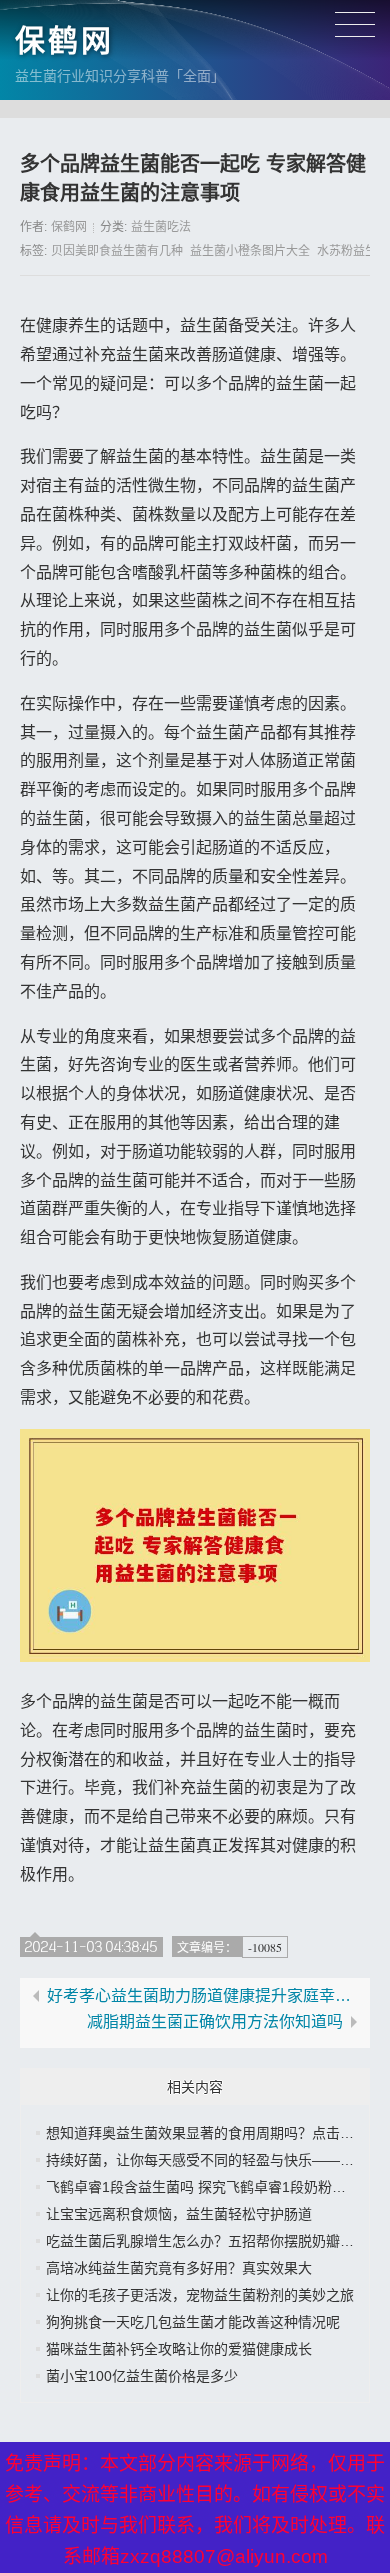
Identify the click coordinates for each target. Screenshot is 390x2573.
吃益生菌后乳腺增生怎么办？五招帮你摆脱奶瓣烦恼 (207, 2241)
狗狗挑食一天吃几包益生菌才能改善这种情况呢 (193, 2322)
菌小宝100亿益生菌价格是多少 (142, 2376)
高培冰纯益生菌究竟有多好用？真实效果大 (179, 2268)
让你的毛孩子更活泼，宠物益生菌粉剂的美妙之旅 (200, 2295)
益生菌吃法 (161, 227)
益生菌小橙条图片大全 (250, 251)
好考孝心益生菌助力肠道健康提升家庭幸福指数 (204, 1996)
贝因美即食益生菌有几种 (117, 251)
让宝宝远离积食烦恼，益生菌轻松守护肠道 (179, 2214)
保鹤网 (64, 40)
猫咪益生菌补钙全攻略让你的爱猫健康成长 (179, 2349)
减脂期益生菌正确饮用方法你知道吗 (215, 2022)
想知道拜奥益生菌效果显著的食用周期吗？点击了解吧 (214, 2133)
